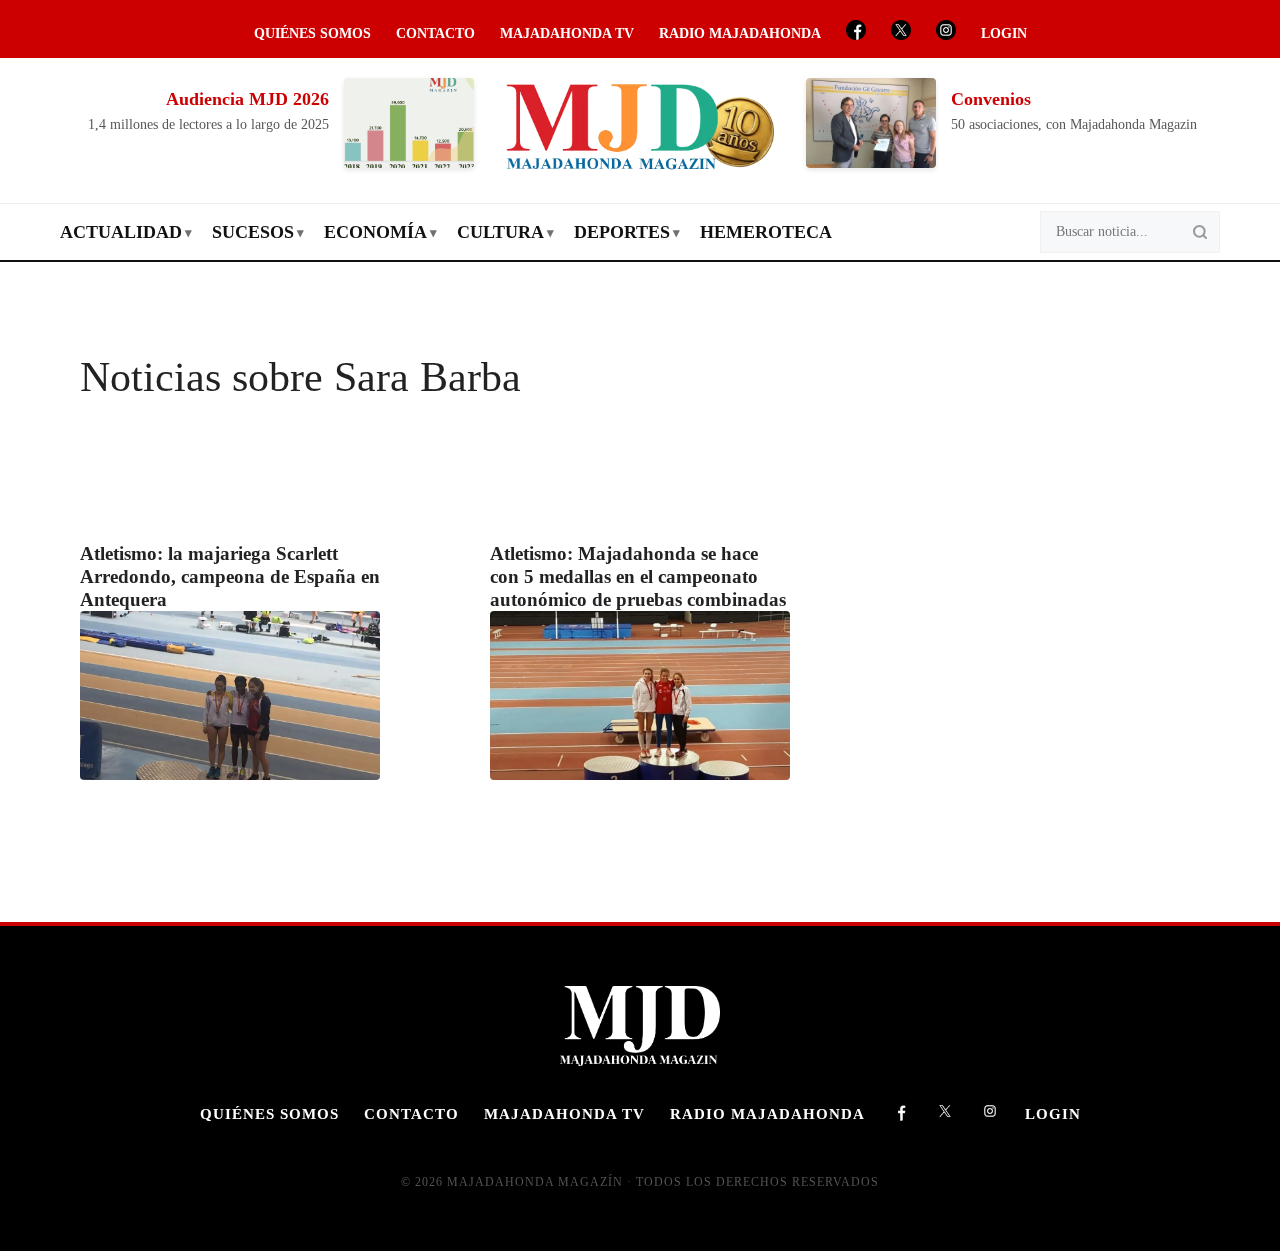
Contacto (435, 33)
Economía (375, 232)
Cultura (500, 232)
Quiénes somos (312, 33)
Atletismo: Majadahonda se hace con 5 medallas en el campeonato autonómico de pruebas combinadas (638, 576)
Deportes (622, 232)
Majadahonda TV (567, 33)
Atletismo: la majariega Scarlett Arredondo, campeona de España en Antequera (230, 576)
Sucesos (253, 232)
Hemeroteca (766, 232)
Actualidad (121, 232)
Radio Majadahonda (740, 33)
